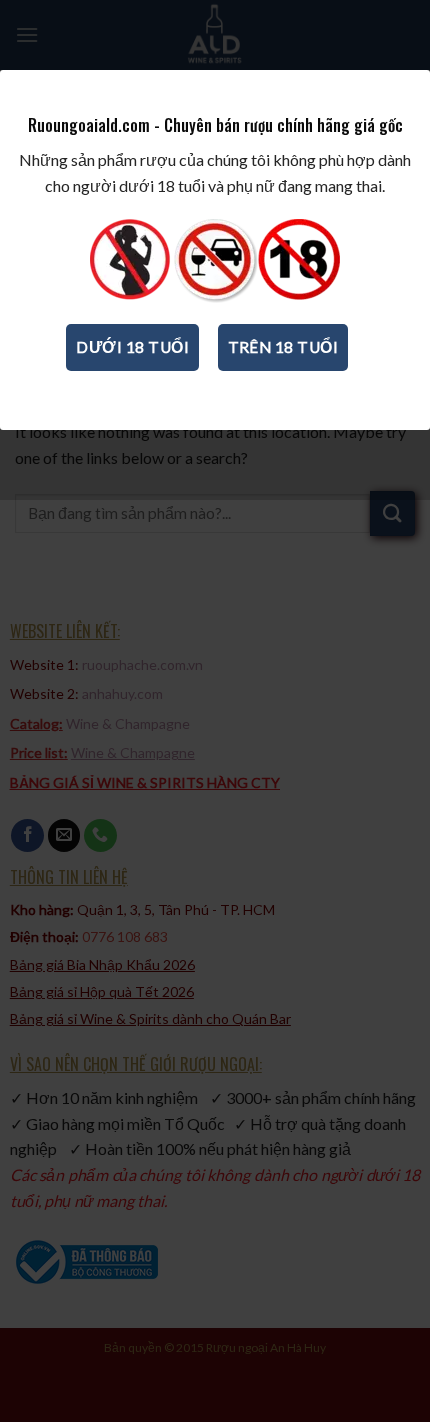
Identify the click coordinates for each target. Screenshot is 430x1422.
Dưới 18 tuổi (132, 347)
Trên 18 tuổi (283, 347)
